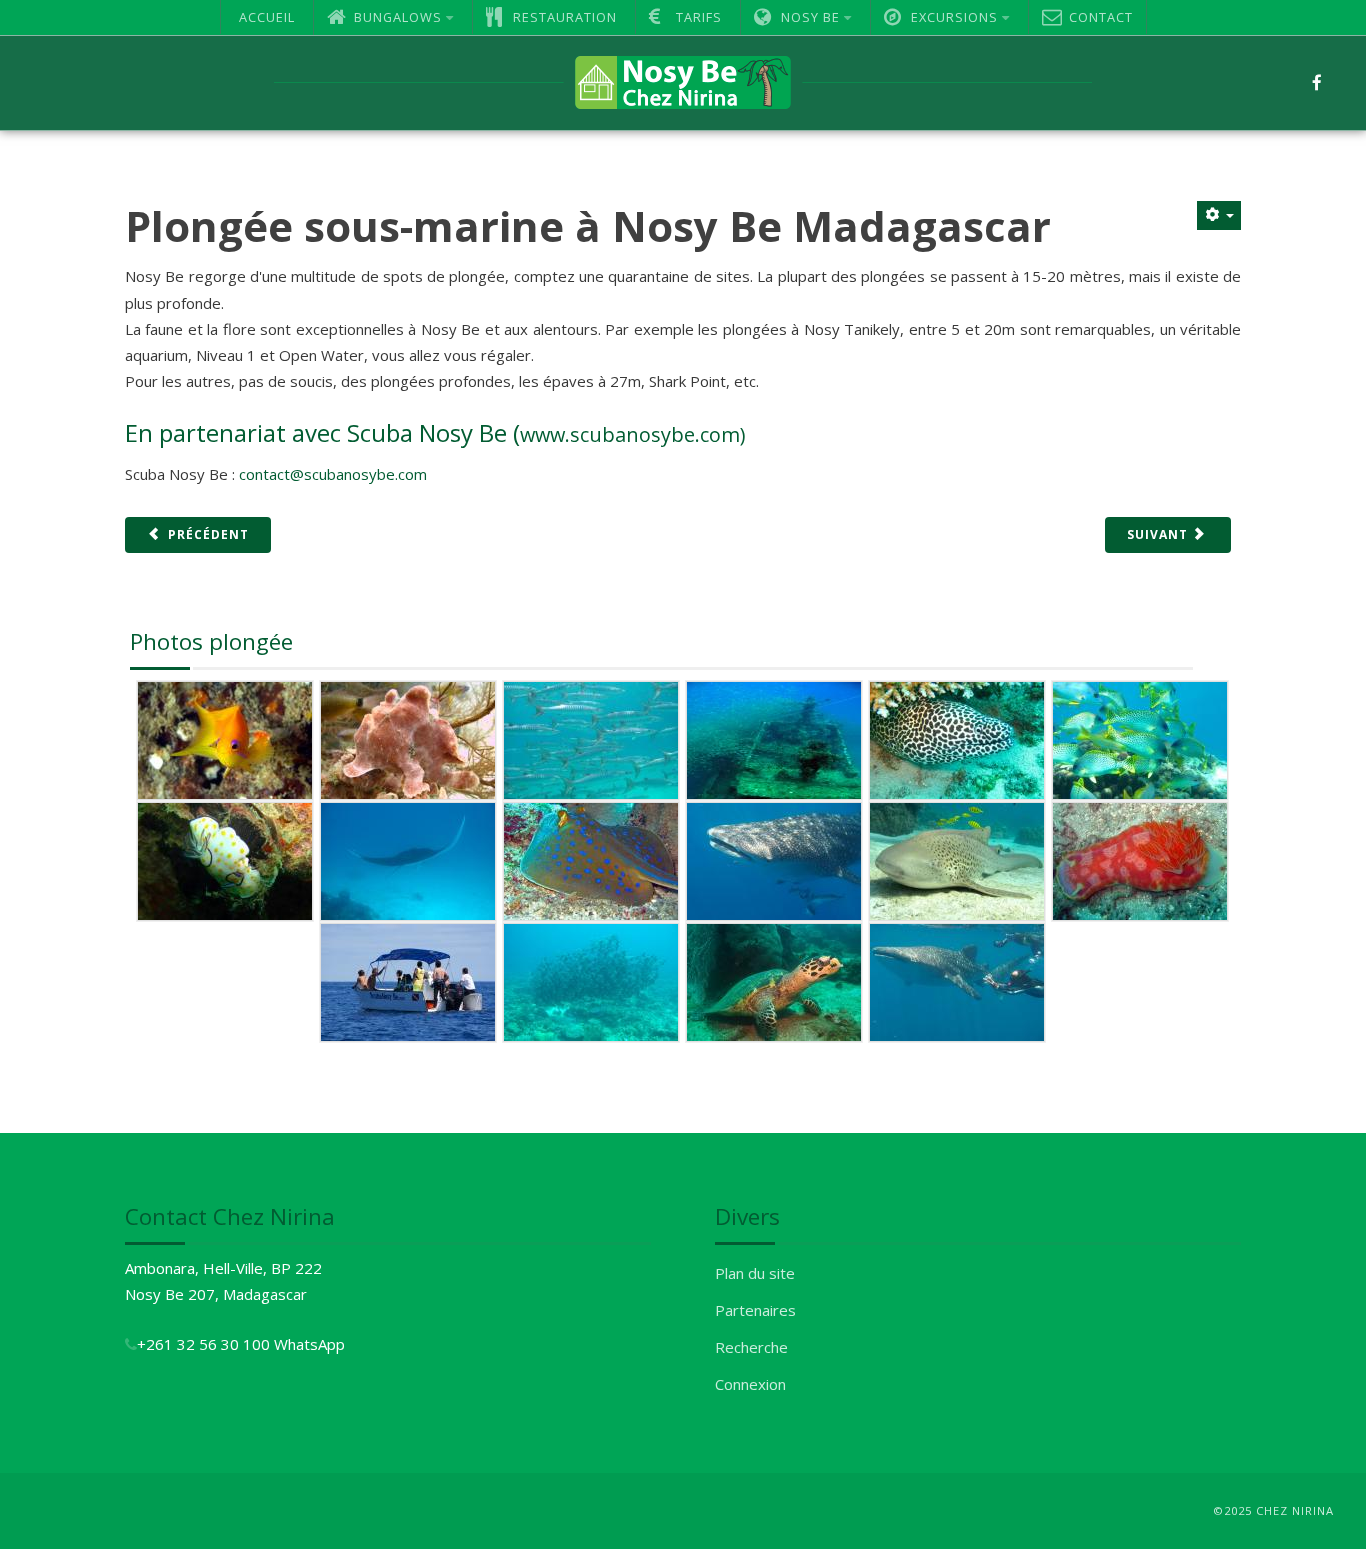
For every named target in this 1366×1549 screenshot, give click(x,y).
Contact (1101, 17)
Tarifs (699, 17)
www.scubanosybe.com (630, 434)
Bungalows (398, 17)
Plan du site (755, 1273)
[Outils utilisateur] (1219, 215)
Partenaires (755, 1310)
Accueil (267, 17)
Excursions (954, 17)
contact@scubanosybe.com (333, 474)
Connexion (750, 1384)
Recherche (751, 1347)
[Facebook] (1317, 83)
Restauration (565, 17)
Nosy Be (810, 17)
